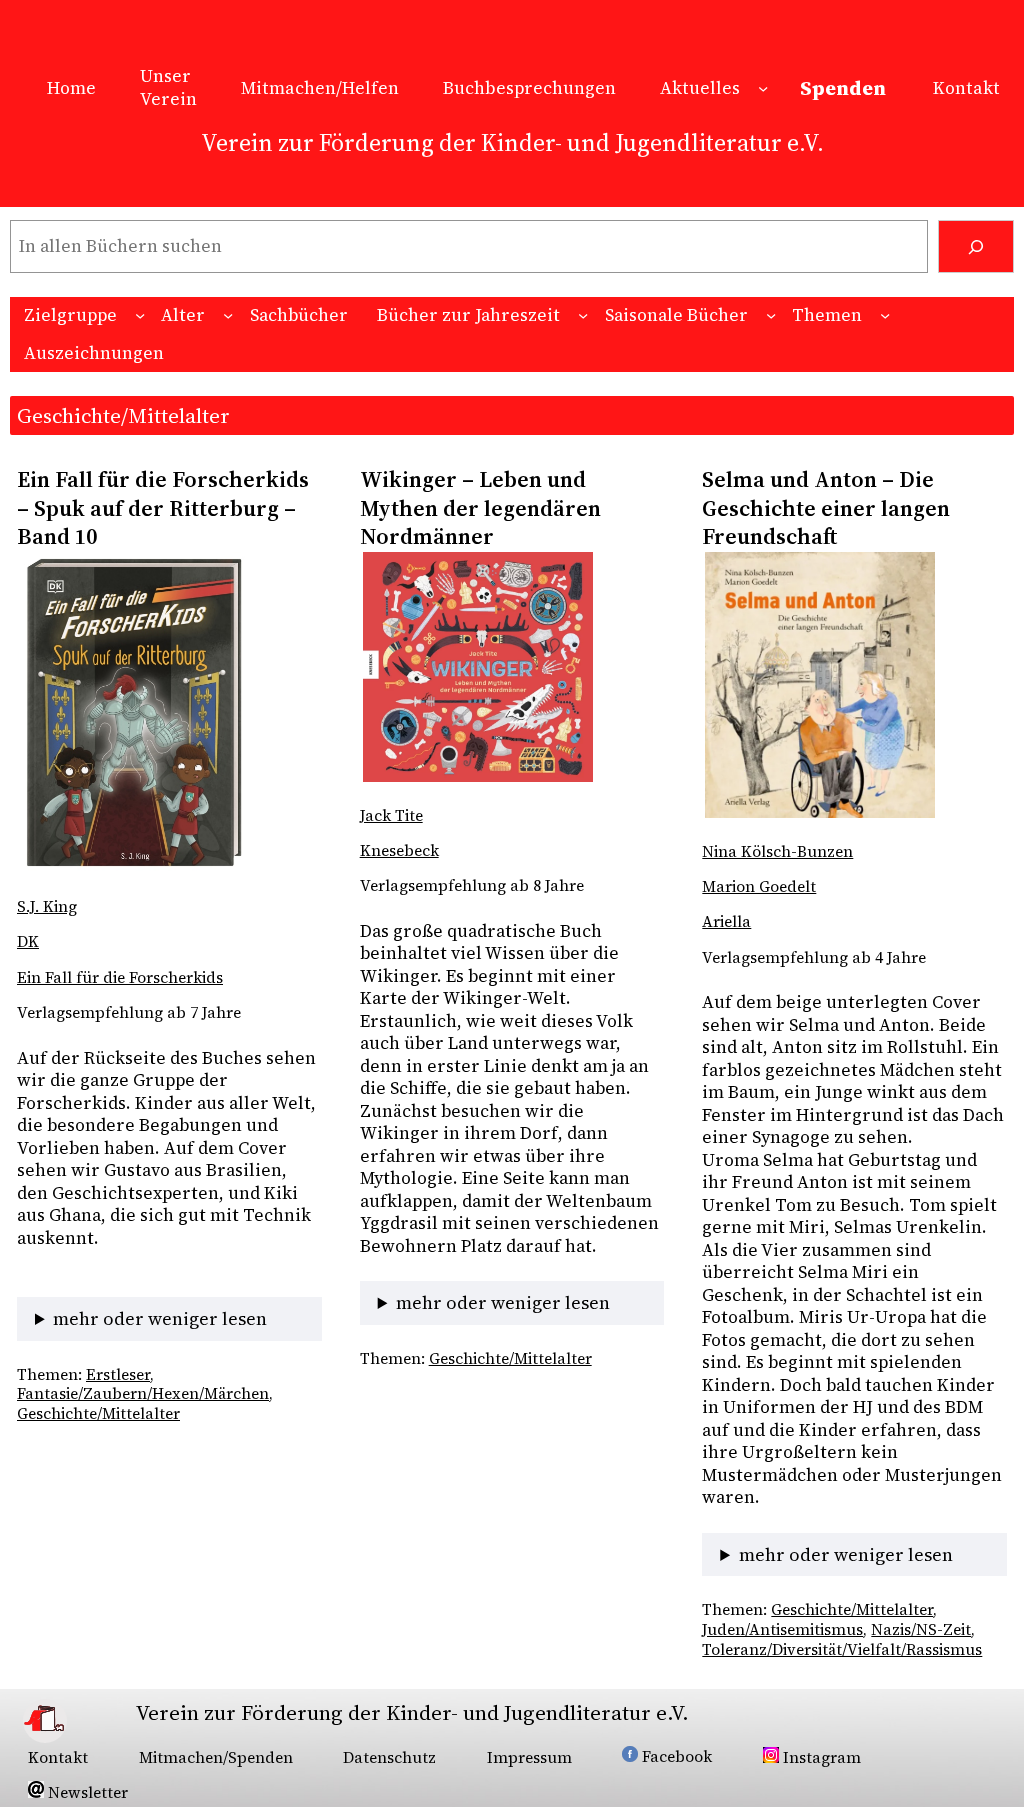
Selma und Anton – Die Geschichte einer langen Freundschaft (826, 508)
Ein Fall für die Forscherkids (120, 977)
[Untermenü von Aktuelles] (763, 88)
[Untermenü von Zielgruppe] (140, 315)
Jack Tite (391, 815)
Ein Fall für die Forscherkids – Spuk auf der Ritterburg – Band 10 (165, 508)
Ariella (726, 921)
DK (28, 941)
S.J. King (47, 906)
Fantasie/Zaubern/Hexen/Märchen (143, 1393)
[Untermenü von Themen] (885, 315)
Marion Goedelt (759, 886)
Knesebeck (399, 850)
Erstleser (118, 1374)
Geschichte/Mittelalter (98, 1413)
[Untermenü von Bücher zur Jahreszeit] (583, 315)
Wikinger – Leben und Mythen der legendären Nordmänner (480, 508)
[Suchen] (976, 246)
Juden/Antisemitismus (782, 1629)
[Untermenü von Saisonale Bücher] (771, 315)
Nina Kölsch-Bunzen (777, 851)
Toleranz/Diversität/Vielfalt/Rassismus (842, 1649)
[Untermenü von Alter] (228, 315)
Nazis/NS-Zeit (921, 1629)
